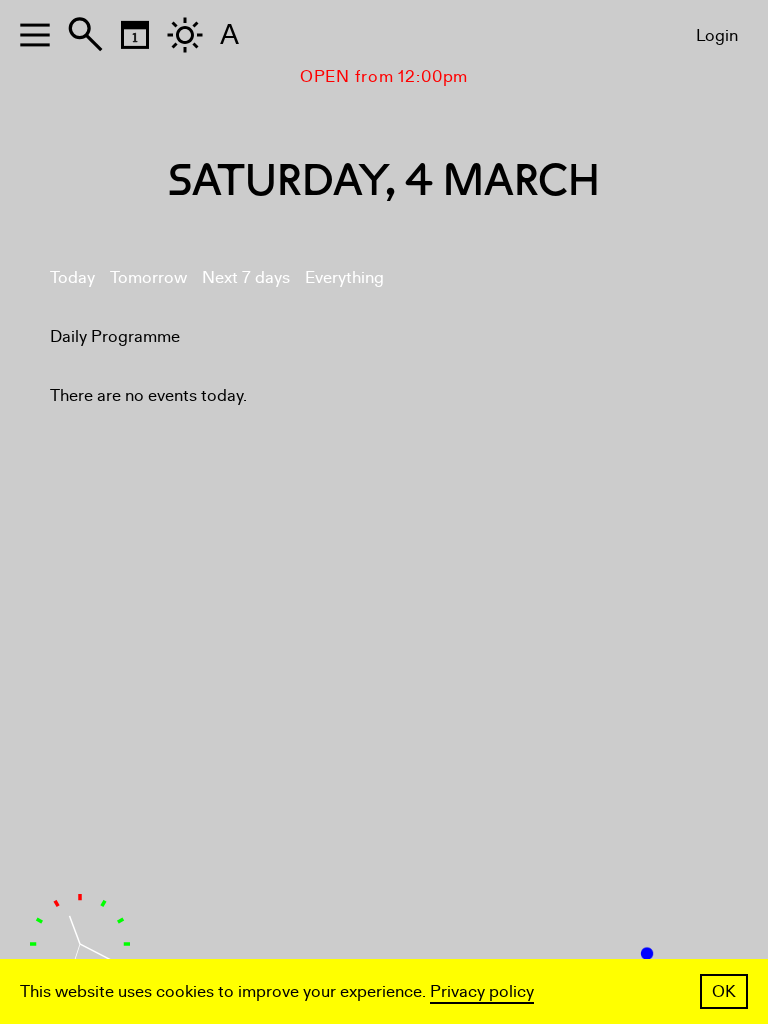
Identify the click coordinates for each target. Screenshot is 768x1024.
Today (72, 277)
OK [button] (724, 991)
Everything (344, 277)
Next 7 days (246, 277)
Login (717, 35)
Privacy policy (482, 991)
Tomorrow (148, 277)
